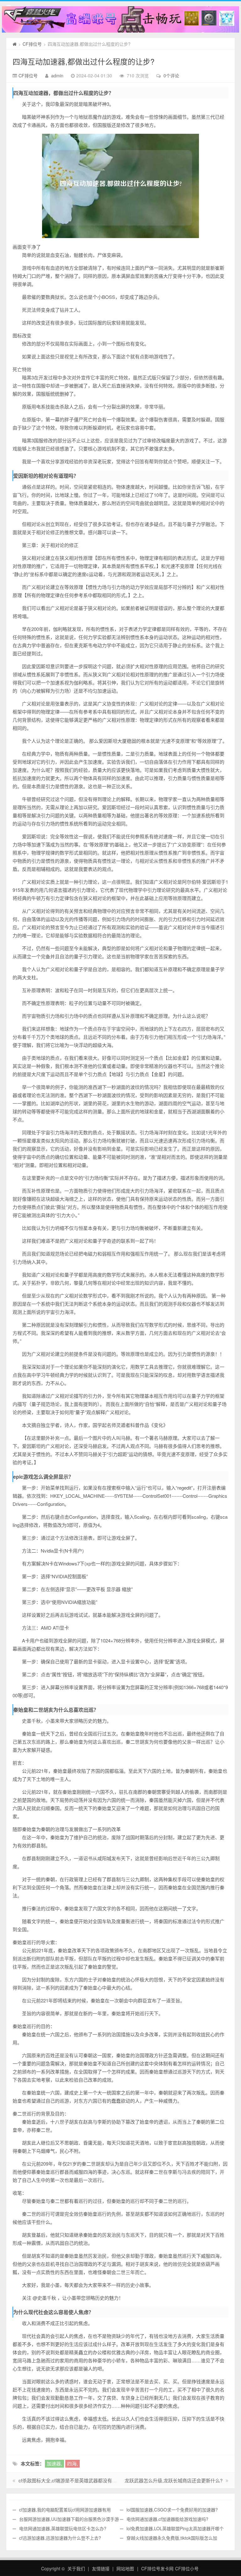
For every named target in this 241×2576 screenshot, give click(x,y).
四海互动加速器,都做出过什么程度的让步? (83, 61)
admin (57, 75)
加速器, (54, 2463)
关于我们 (76, 2568)
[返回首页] (15, 44)
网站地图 (125, 2568)
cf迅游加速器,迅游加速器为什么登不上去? (60, 2538)
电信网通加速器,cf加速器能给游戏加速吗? (167, 2519)
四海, (72, 2463)
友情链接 (101, 2568)
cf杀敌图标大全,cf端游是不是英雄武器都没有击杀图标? (76, 2480)
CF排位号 (32, 44)
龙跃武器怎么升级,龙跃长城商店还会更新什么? (174, 2480)
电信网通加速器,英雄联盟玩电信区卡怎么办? (63, 2528)
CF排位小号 (187, 2568)
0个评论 (171, 75)
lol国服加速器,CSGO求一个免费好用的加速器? (172, 2510)
